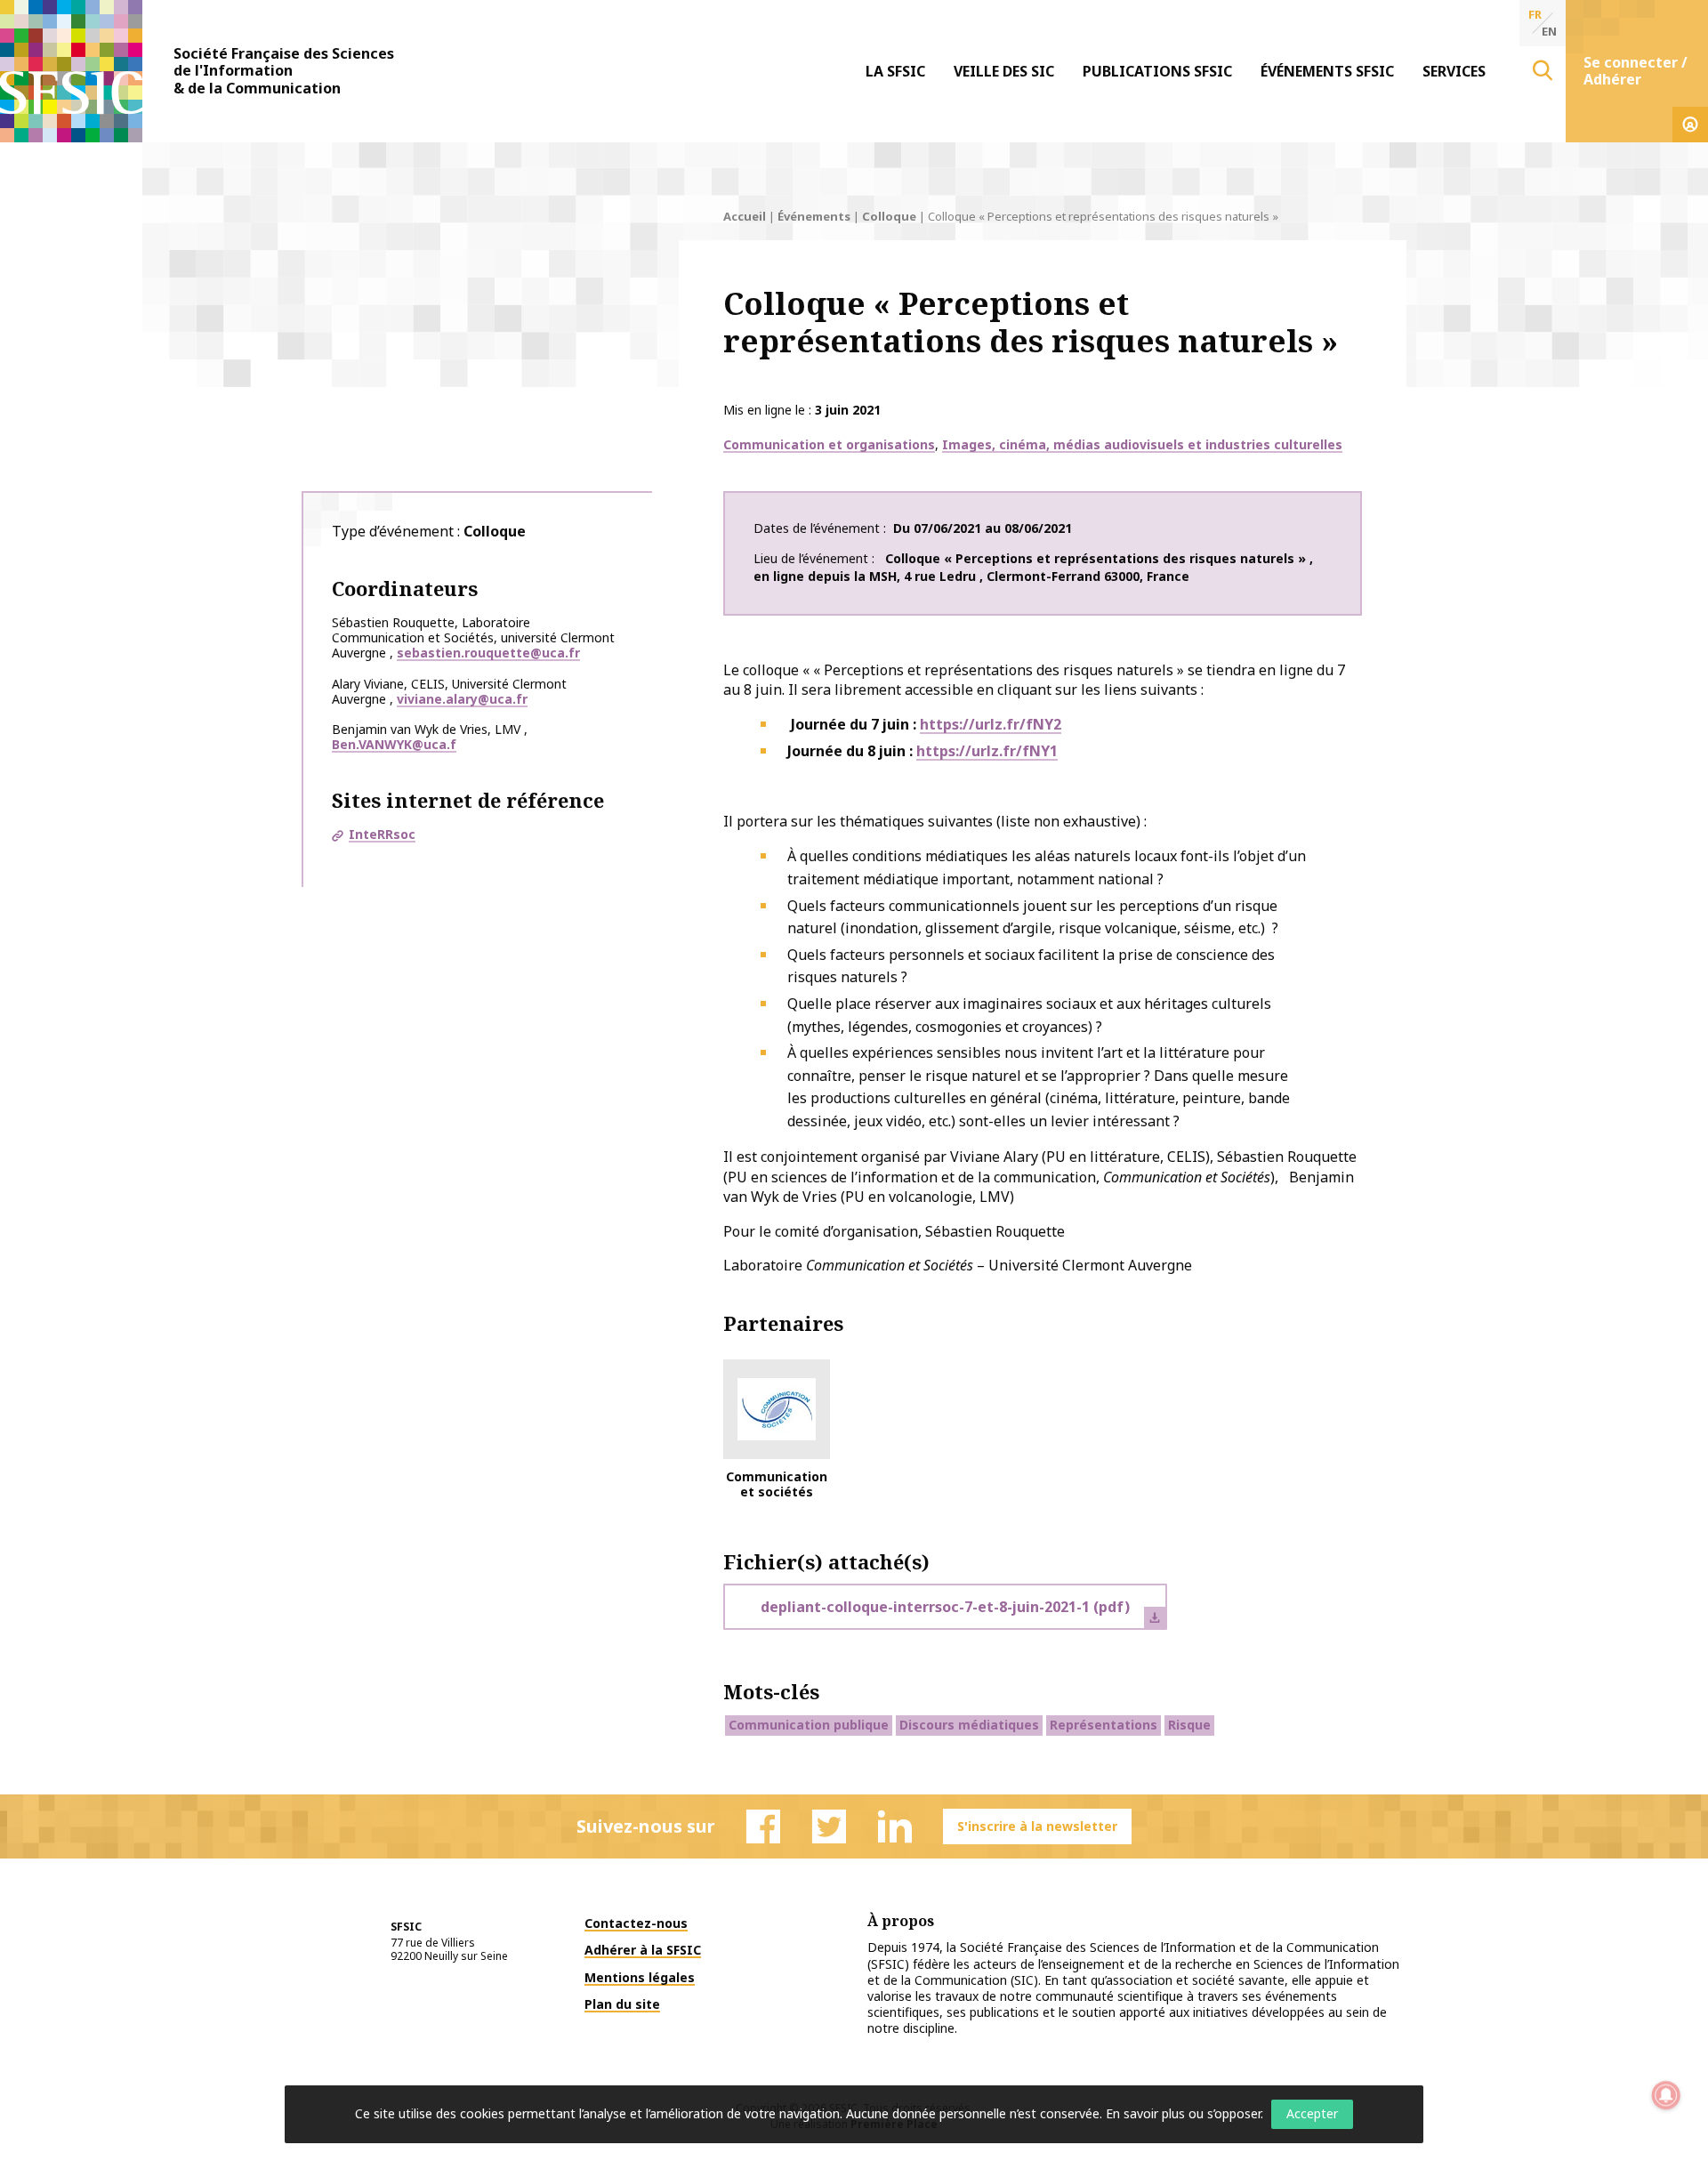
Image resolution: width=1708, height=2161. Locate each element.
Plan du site (622, 2004)
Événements (814, 216)
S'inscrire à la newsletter (1037, 1826)
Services (1454, 71)
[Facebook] (763, 1826)
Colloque (889, 216)
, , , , (1033, 567)
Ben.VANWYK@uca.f (394, 744)
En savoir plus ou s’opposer (1183, 2113)
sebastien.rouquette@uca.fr (488, 653)
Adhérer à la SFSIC (643, 1950)
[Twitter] (829, 1826)
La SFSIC (895, 71)
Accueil (745, 216)
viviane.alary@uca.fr (462, 699)
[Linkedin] (895, 1826)
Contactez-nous (636, 1923)
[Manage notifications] (1666, 2095)
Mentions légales (640, 1977)
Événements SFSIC (1327, 71)
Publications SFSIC (1157, 71)
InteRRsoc (382, 834)
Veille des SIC (1004, 71)
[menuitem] (895, 71)
